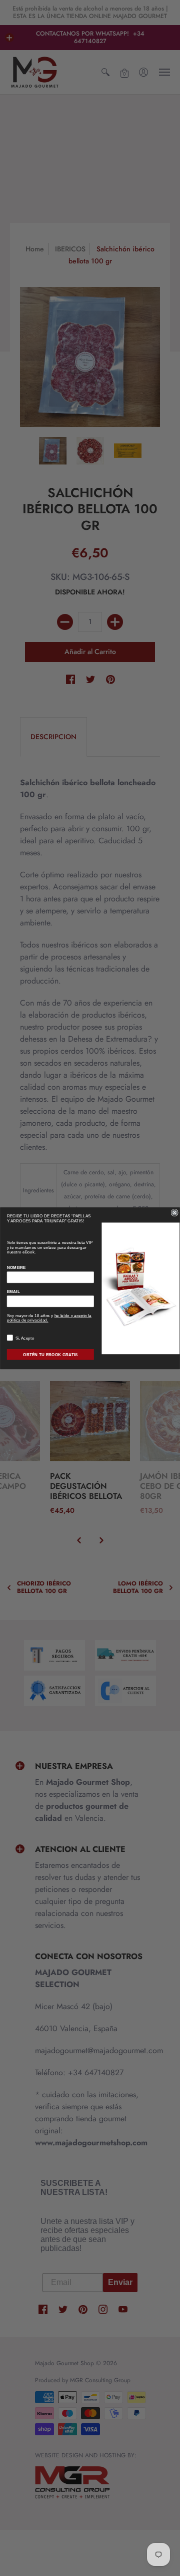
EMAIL (13, 1292)
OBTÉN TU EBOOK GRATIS (50, 1355)
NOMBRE (16, 1267)
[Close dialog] (174, 1212)
